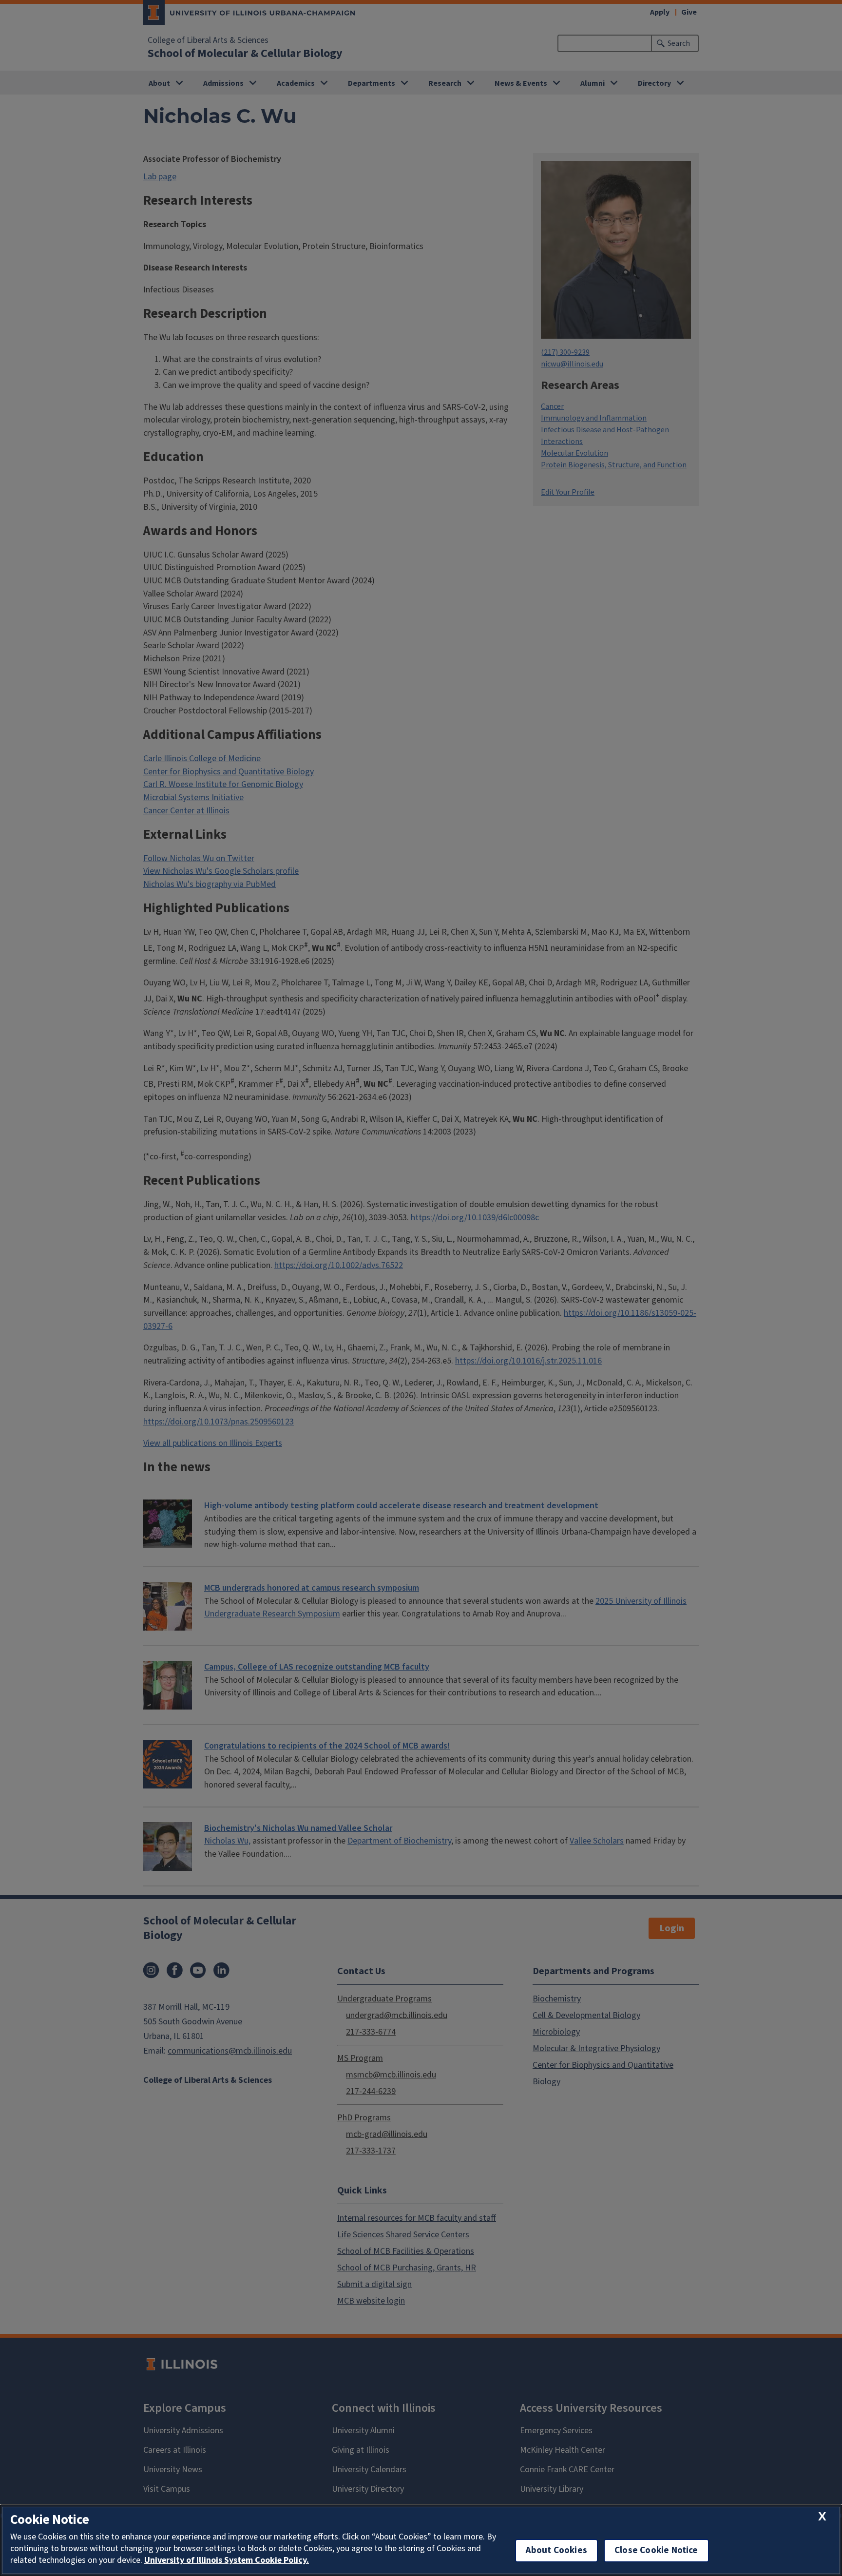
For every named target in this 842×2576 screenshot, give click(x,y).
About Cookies (556, 2550)
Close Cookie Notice (656, 2550)
